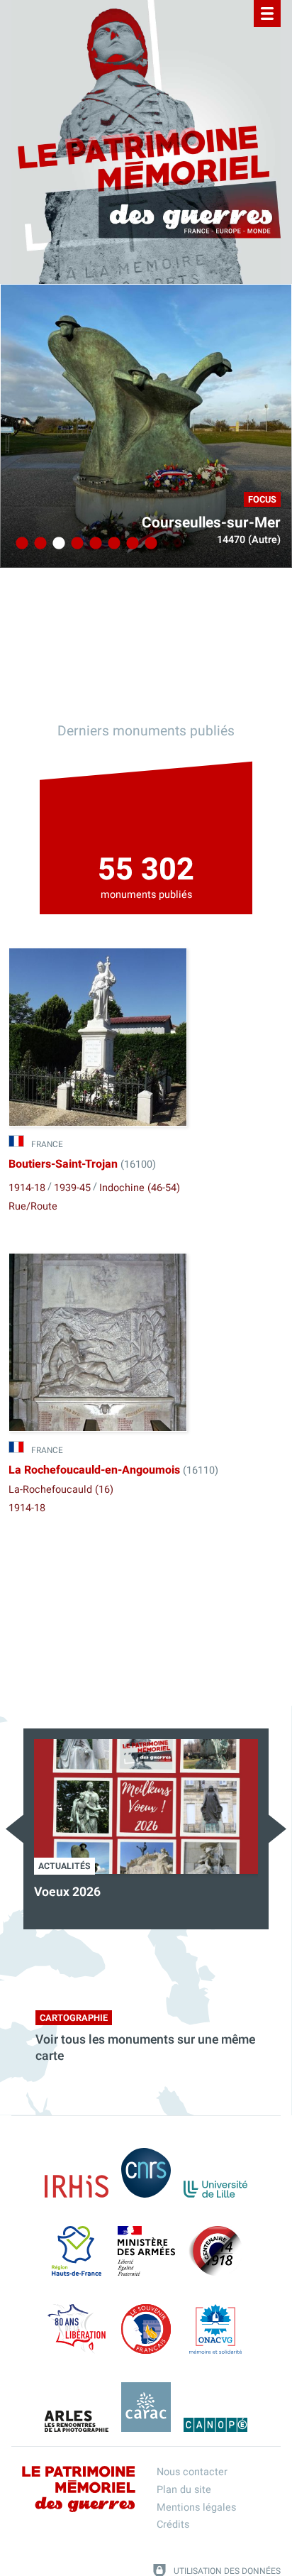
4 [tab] (75, 544)
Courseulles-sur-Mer (211, 523)
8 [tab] (149, 544)
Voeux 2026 (67, 1892)
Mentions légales (196, 2508)
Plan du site (184, 2490)
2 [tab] (38, 544)
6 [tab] (112, 544)
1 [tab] (20, 544)
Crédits (173, 2525)
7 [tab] (130, 544)
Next (277, 1829)
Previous (15, 1829)
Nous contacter (192, 2472)
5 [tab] (94, 544)
